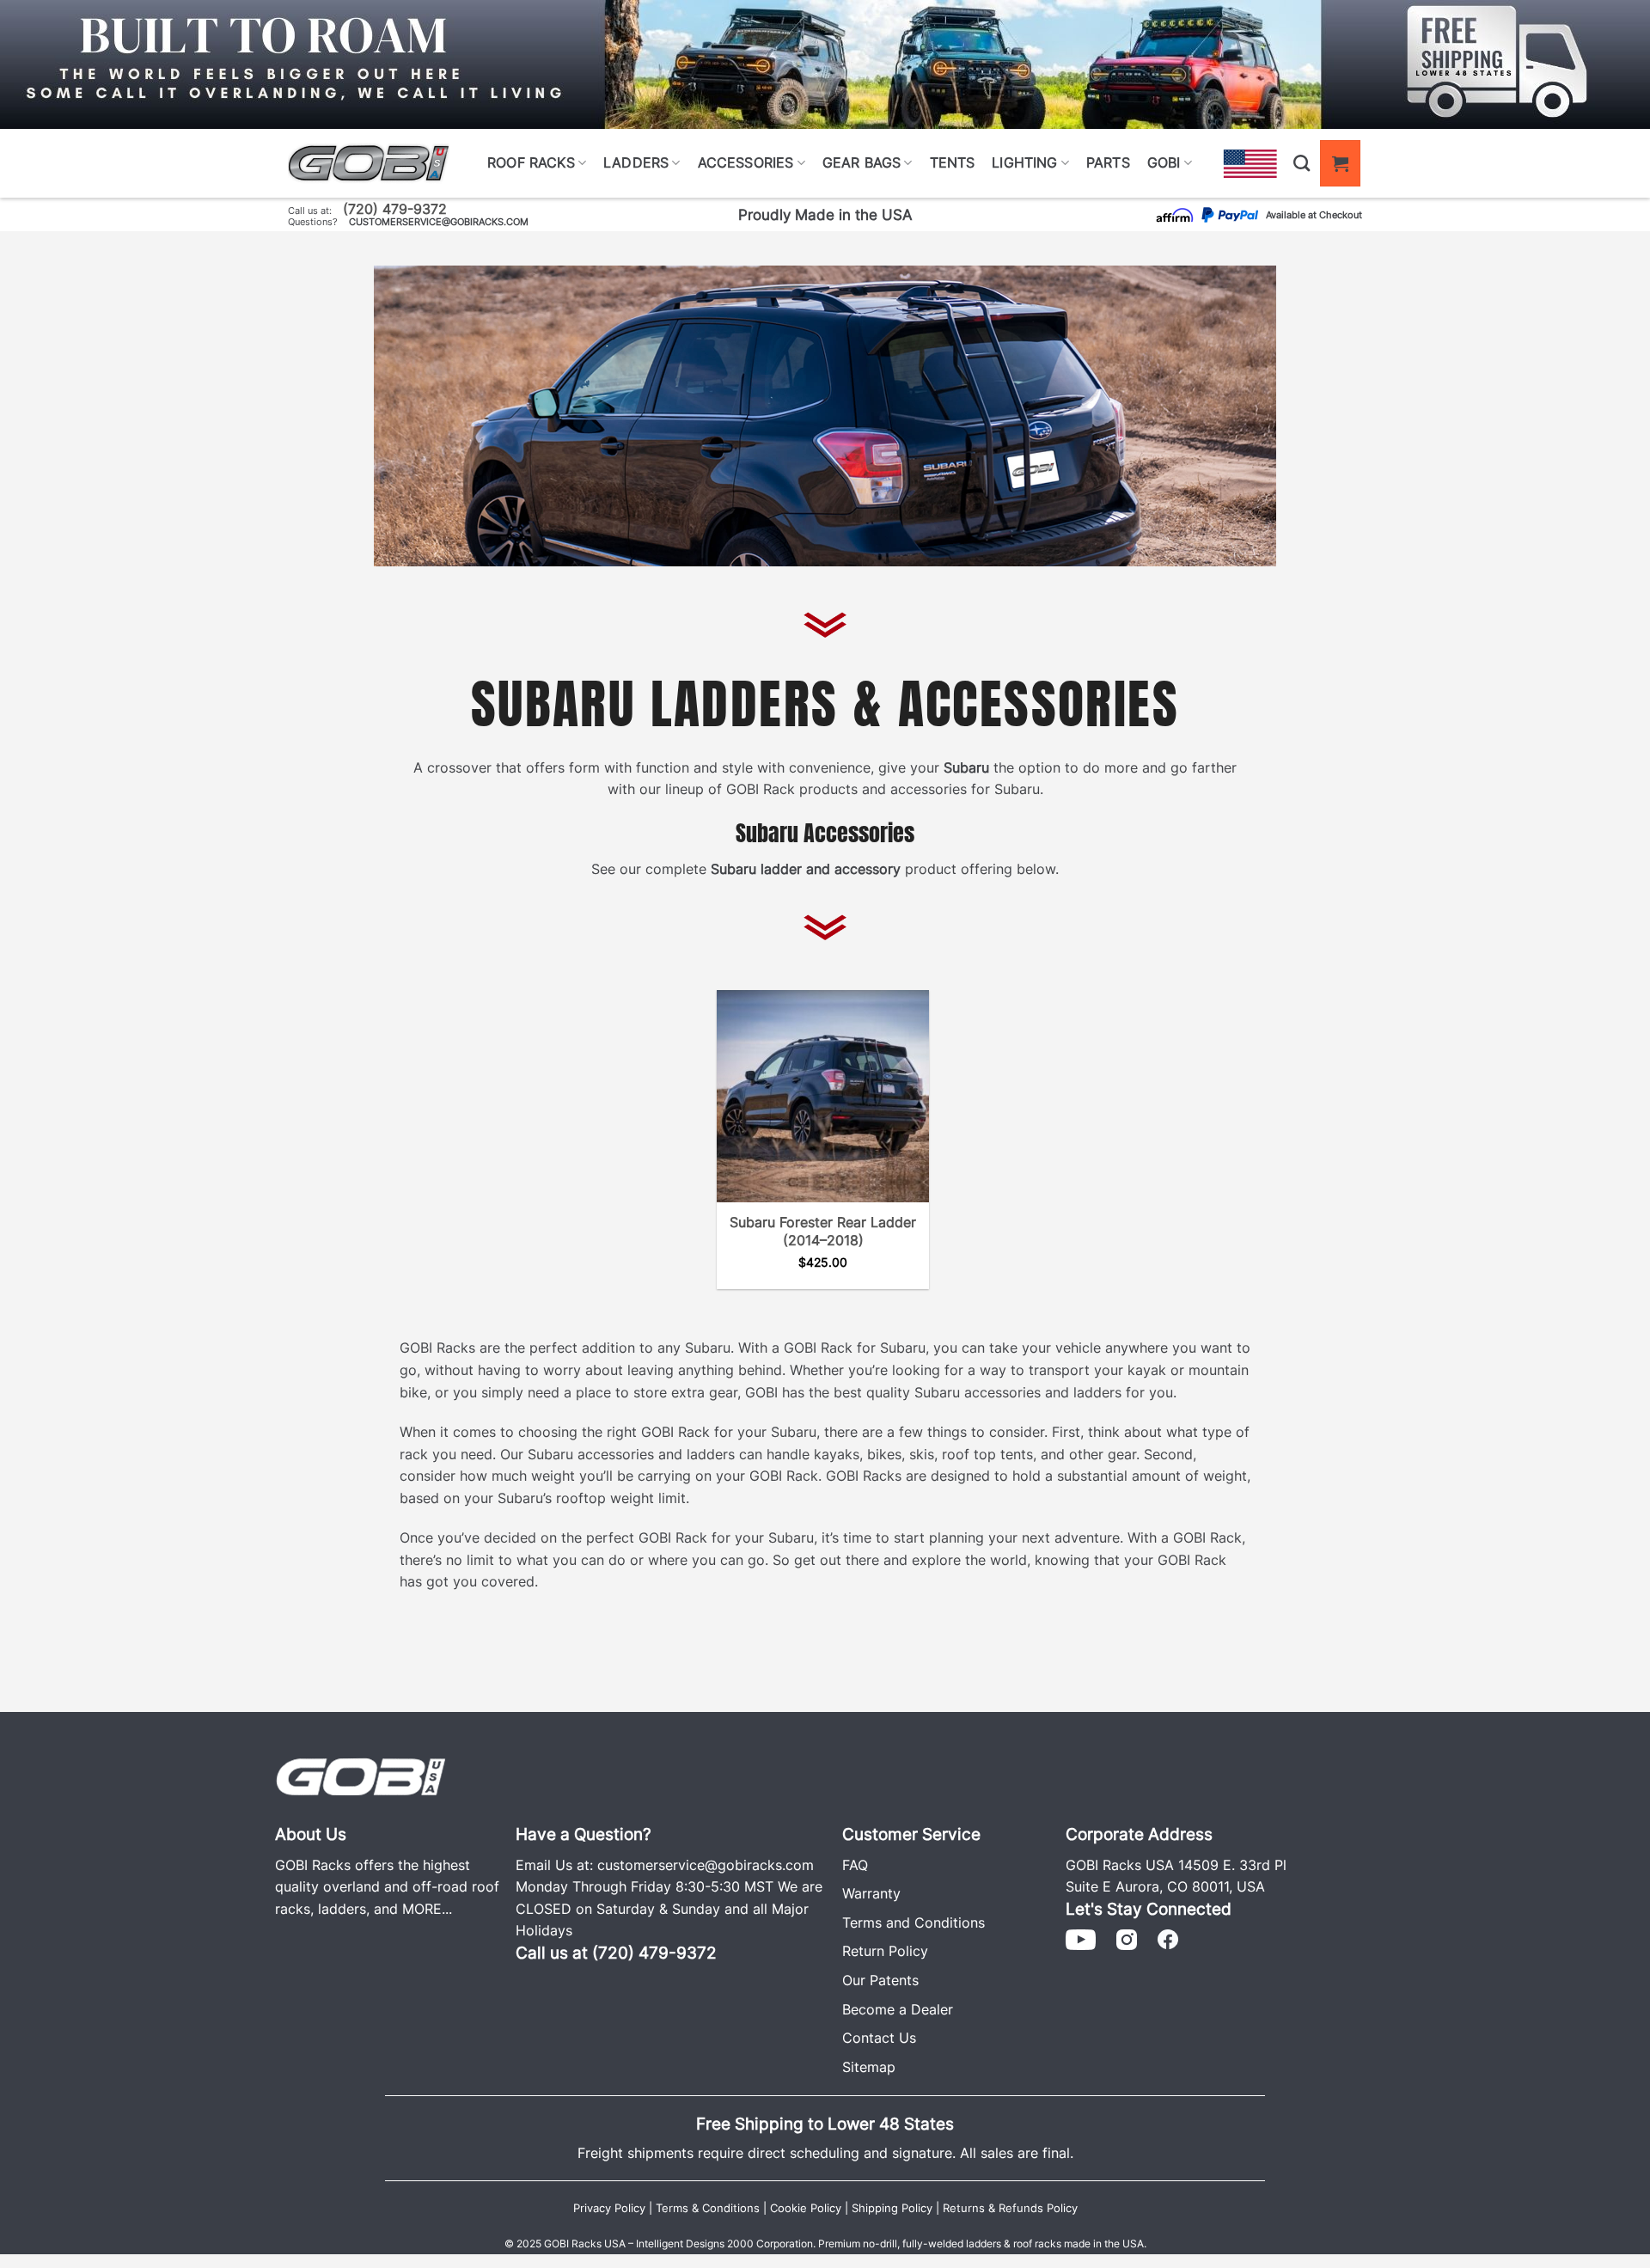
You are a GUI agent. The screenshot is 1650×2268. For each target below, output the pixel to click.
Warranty (871, 1893)
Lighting (1024, 162)
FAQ (855, 1865)
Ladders (636, 162)
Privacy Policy (609, 2208)
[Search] (1302, 163)
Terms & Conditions (708, 2208)
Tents (953, 162)
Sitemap (869, 2067)
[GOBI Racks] (361, 1775)
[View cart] (1340, 163)
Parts (1108, 162)
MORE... (427, 1909)
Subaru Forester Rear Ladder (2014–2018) (823, 1231)
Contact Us (879, 2038)
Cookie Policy (806, 2208)
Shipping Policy (892, 2208)
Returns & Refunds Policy (1010, 2208)
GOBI (1164, 162)
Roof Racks (531, 162)
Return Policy (885, 1951)
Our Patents (880, 1980)
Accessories (746, 162)
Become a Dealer (898, 2009)
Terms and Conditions (914, 1923)
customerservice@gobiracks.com (439, 222)
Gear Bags (862, 162)
